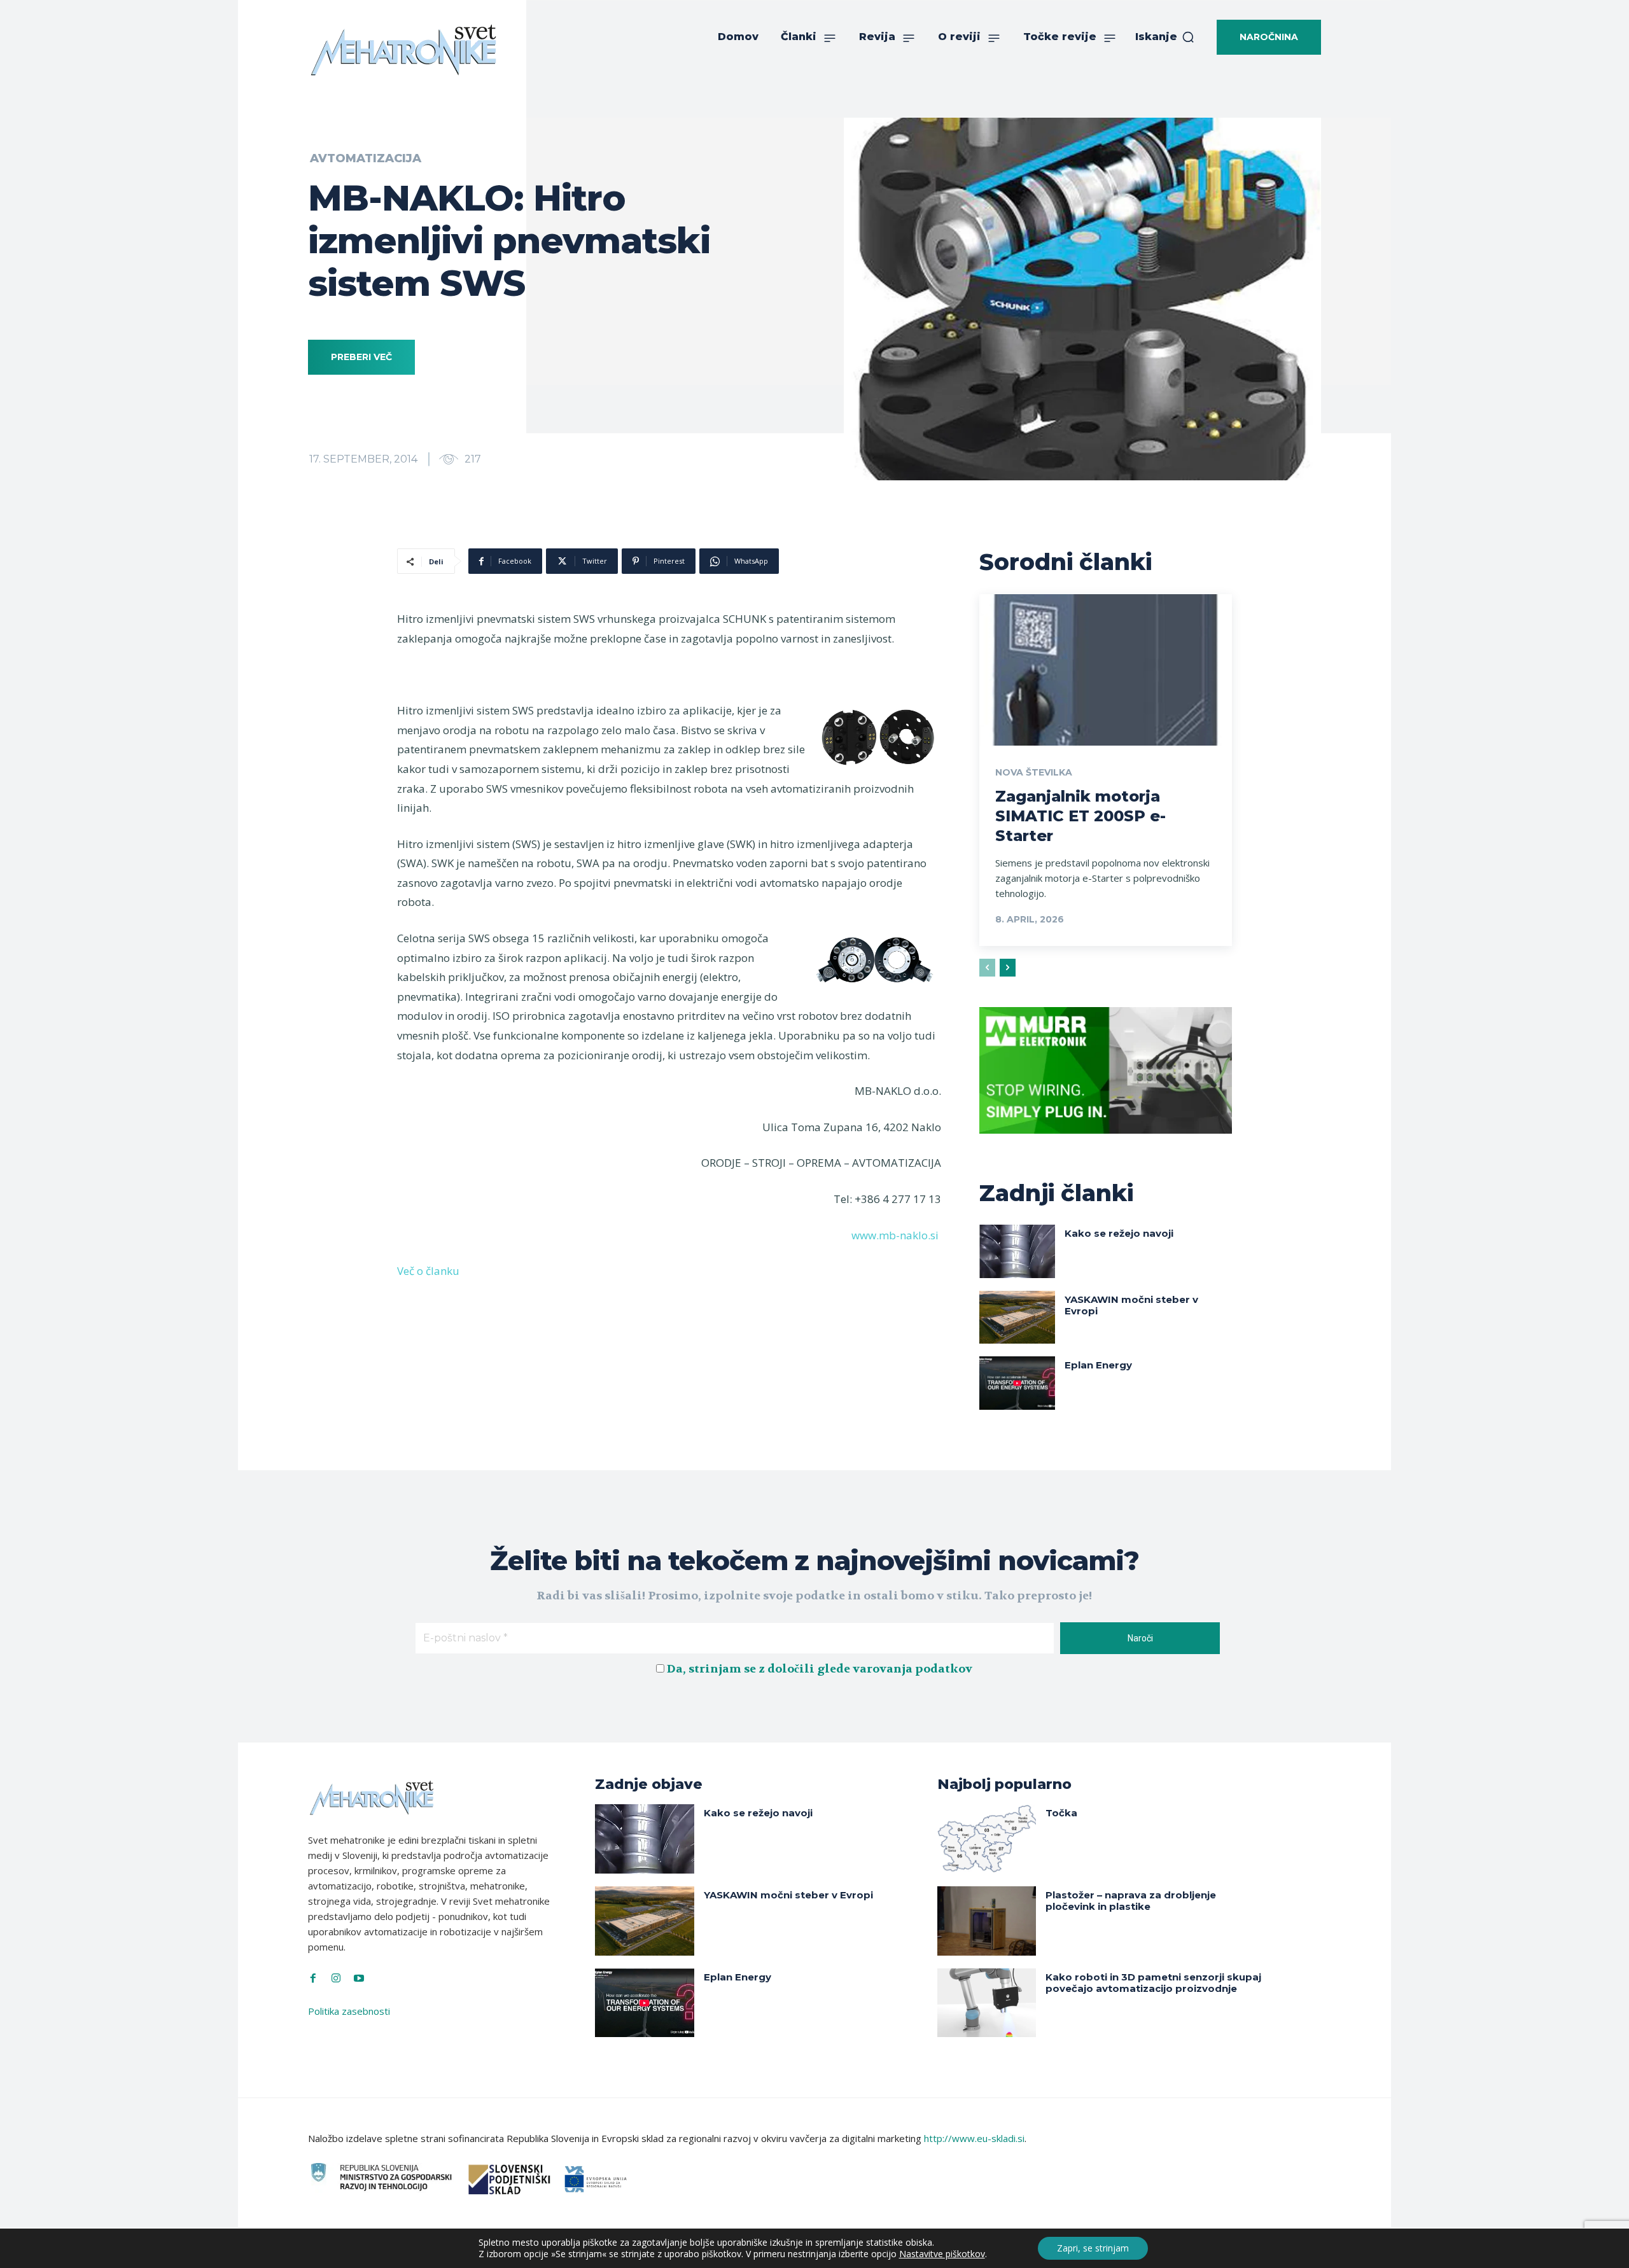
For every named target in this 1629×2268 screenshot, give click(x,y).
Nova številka (1034, 772)
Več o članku (428, 1271)
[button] (1165, 37)
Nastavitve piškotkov (942, 2254)
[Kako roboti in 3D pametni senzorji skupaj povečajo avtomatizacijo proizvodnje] (987, 2003)
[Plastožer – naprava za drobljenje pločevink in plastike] (987, 1921)
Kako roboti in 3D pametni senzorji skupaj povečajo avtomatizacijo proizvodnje (1153, 1983)
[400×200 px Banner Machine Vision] (1106, 1143)
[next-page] (1008, 968)
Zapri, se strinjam (1093, 2248)
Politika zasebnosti (349, 2011)
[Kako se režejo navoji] (1017, 1251)
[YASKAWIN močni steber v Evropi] (1017, 1317)
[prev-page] (987, 968)
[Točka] (987, 1839)
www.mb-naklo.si (895, 1235)
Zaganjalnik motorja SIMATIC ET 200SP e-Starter (1080, 816)
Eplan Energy (1098, 1365)
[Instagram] (336, 1979)
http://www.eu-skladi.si (974, 2138)
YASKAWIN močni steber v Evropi (1131, 1305)
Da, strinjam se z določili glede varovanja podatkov (820, 1669)
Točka (1061, 1813)
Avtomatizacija (366, 158)
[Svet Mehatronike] (403, 50)
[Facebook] (313, 1979)
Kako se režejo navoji (1119, 1233)
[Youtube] (359, 1979)
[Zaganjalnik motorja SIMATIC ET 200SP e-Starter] (1106, 670)
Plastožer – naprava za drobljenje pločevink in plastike (1131, 1901)
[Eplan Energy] (1017, 1383)
